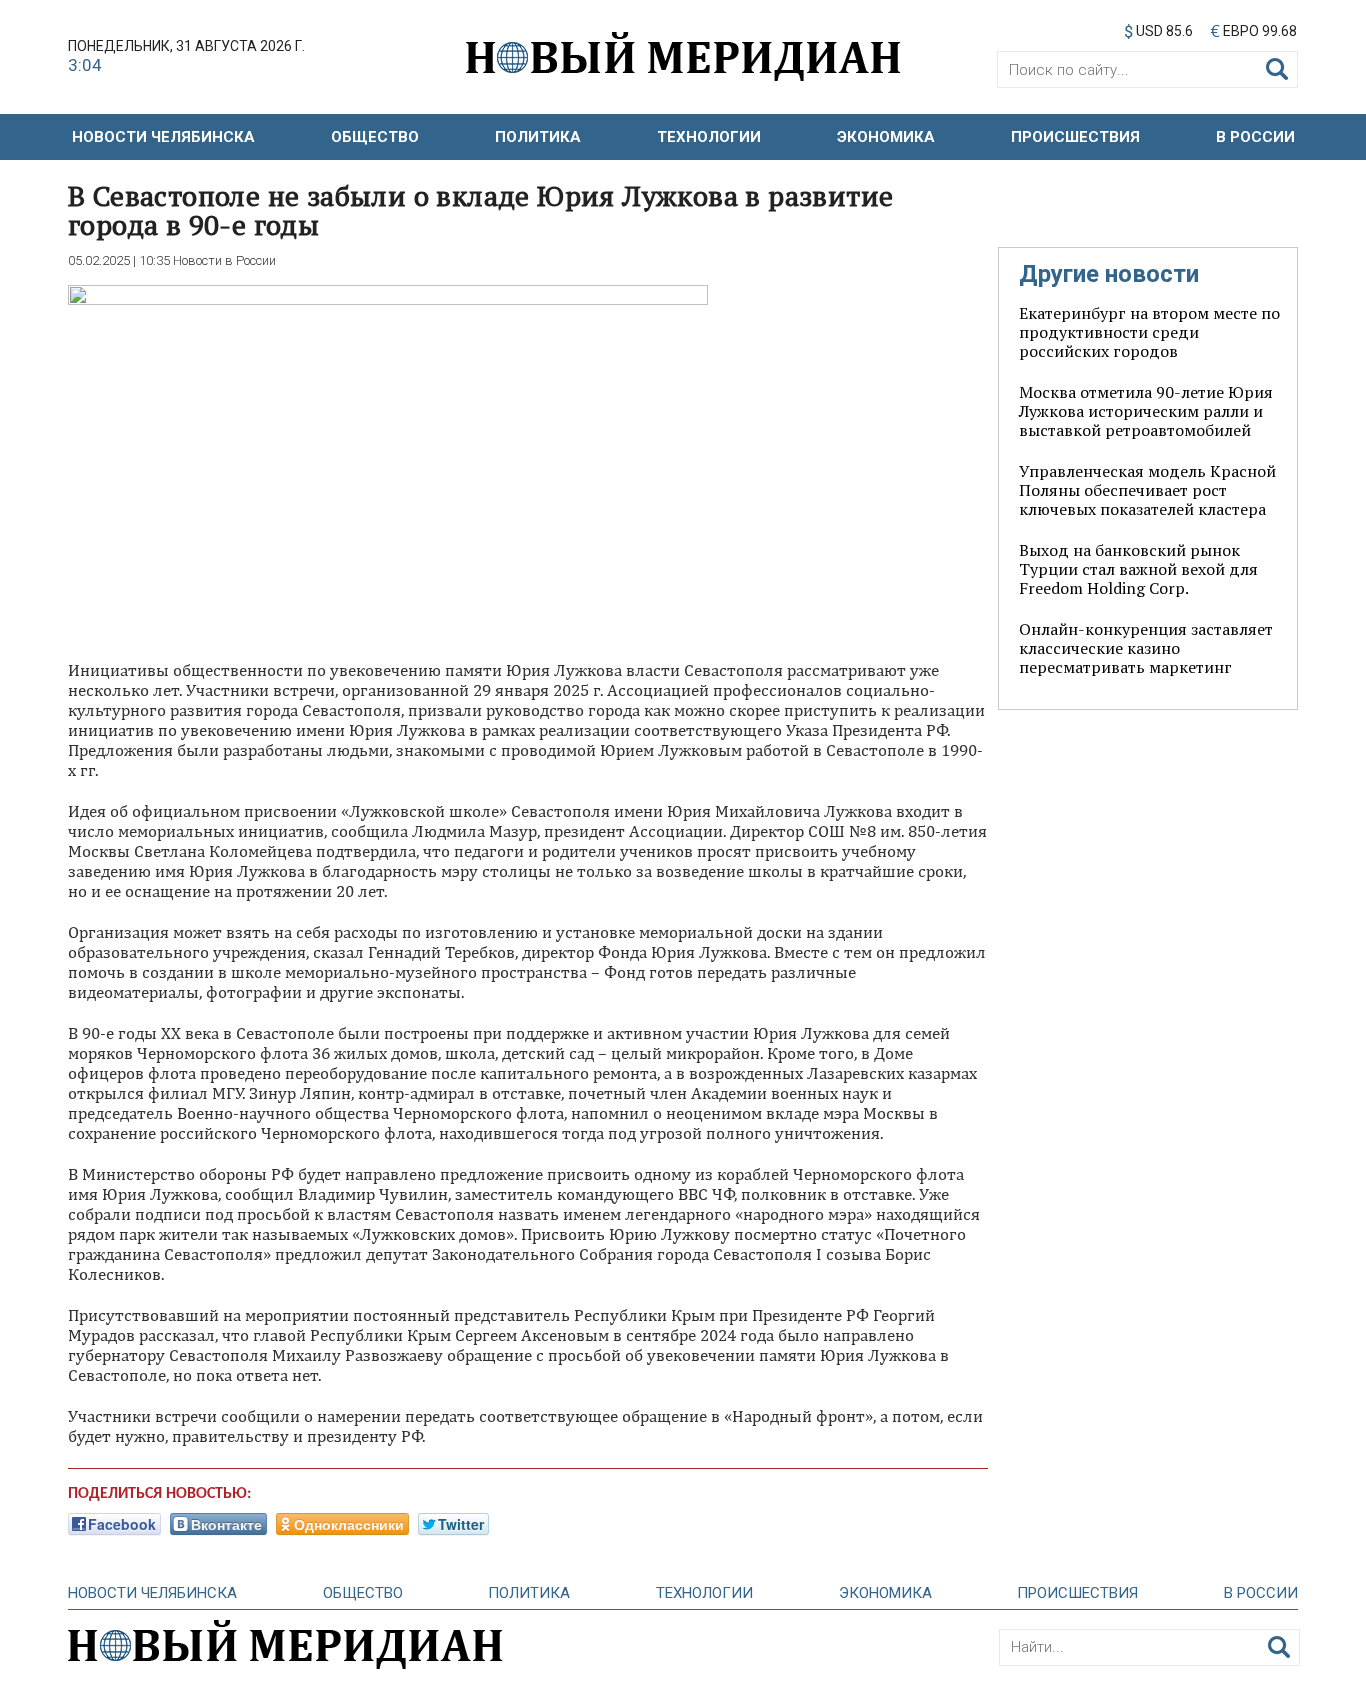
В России (1255, 137)
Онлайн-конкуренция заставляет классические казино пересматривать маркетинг (1146, 648)
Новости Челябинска (163, 137)
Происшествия (1075, 137)
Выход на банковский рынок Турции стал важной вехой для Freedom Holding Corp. (1138, 569)
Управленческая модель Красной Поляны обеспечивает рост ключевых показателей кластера (1147, 490)
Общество (375, 137)
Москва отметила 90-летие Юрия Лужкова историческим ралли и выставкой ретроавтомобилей (1146, 411)
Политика (538, 137)
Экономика (886, 137)
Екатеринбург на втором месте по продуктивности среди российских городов (1149, 332)
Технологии (709, 137)
